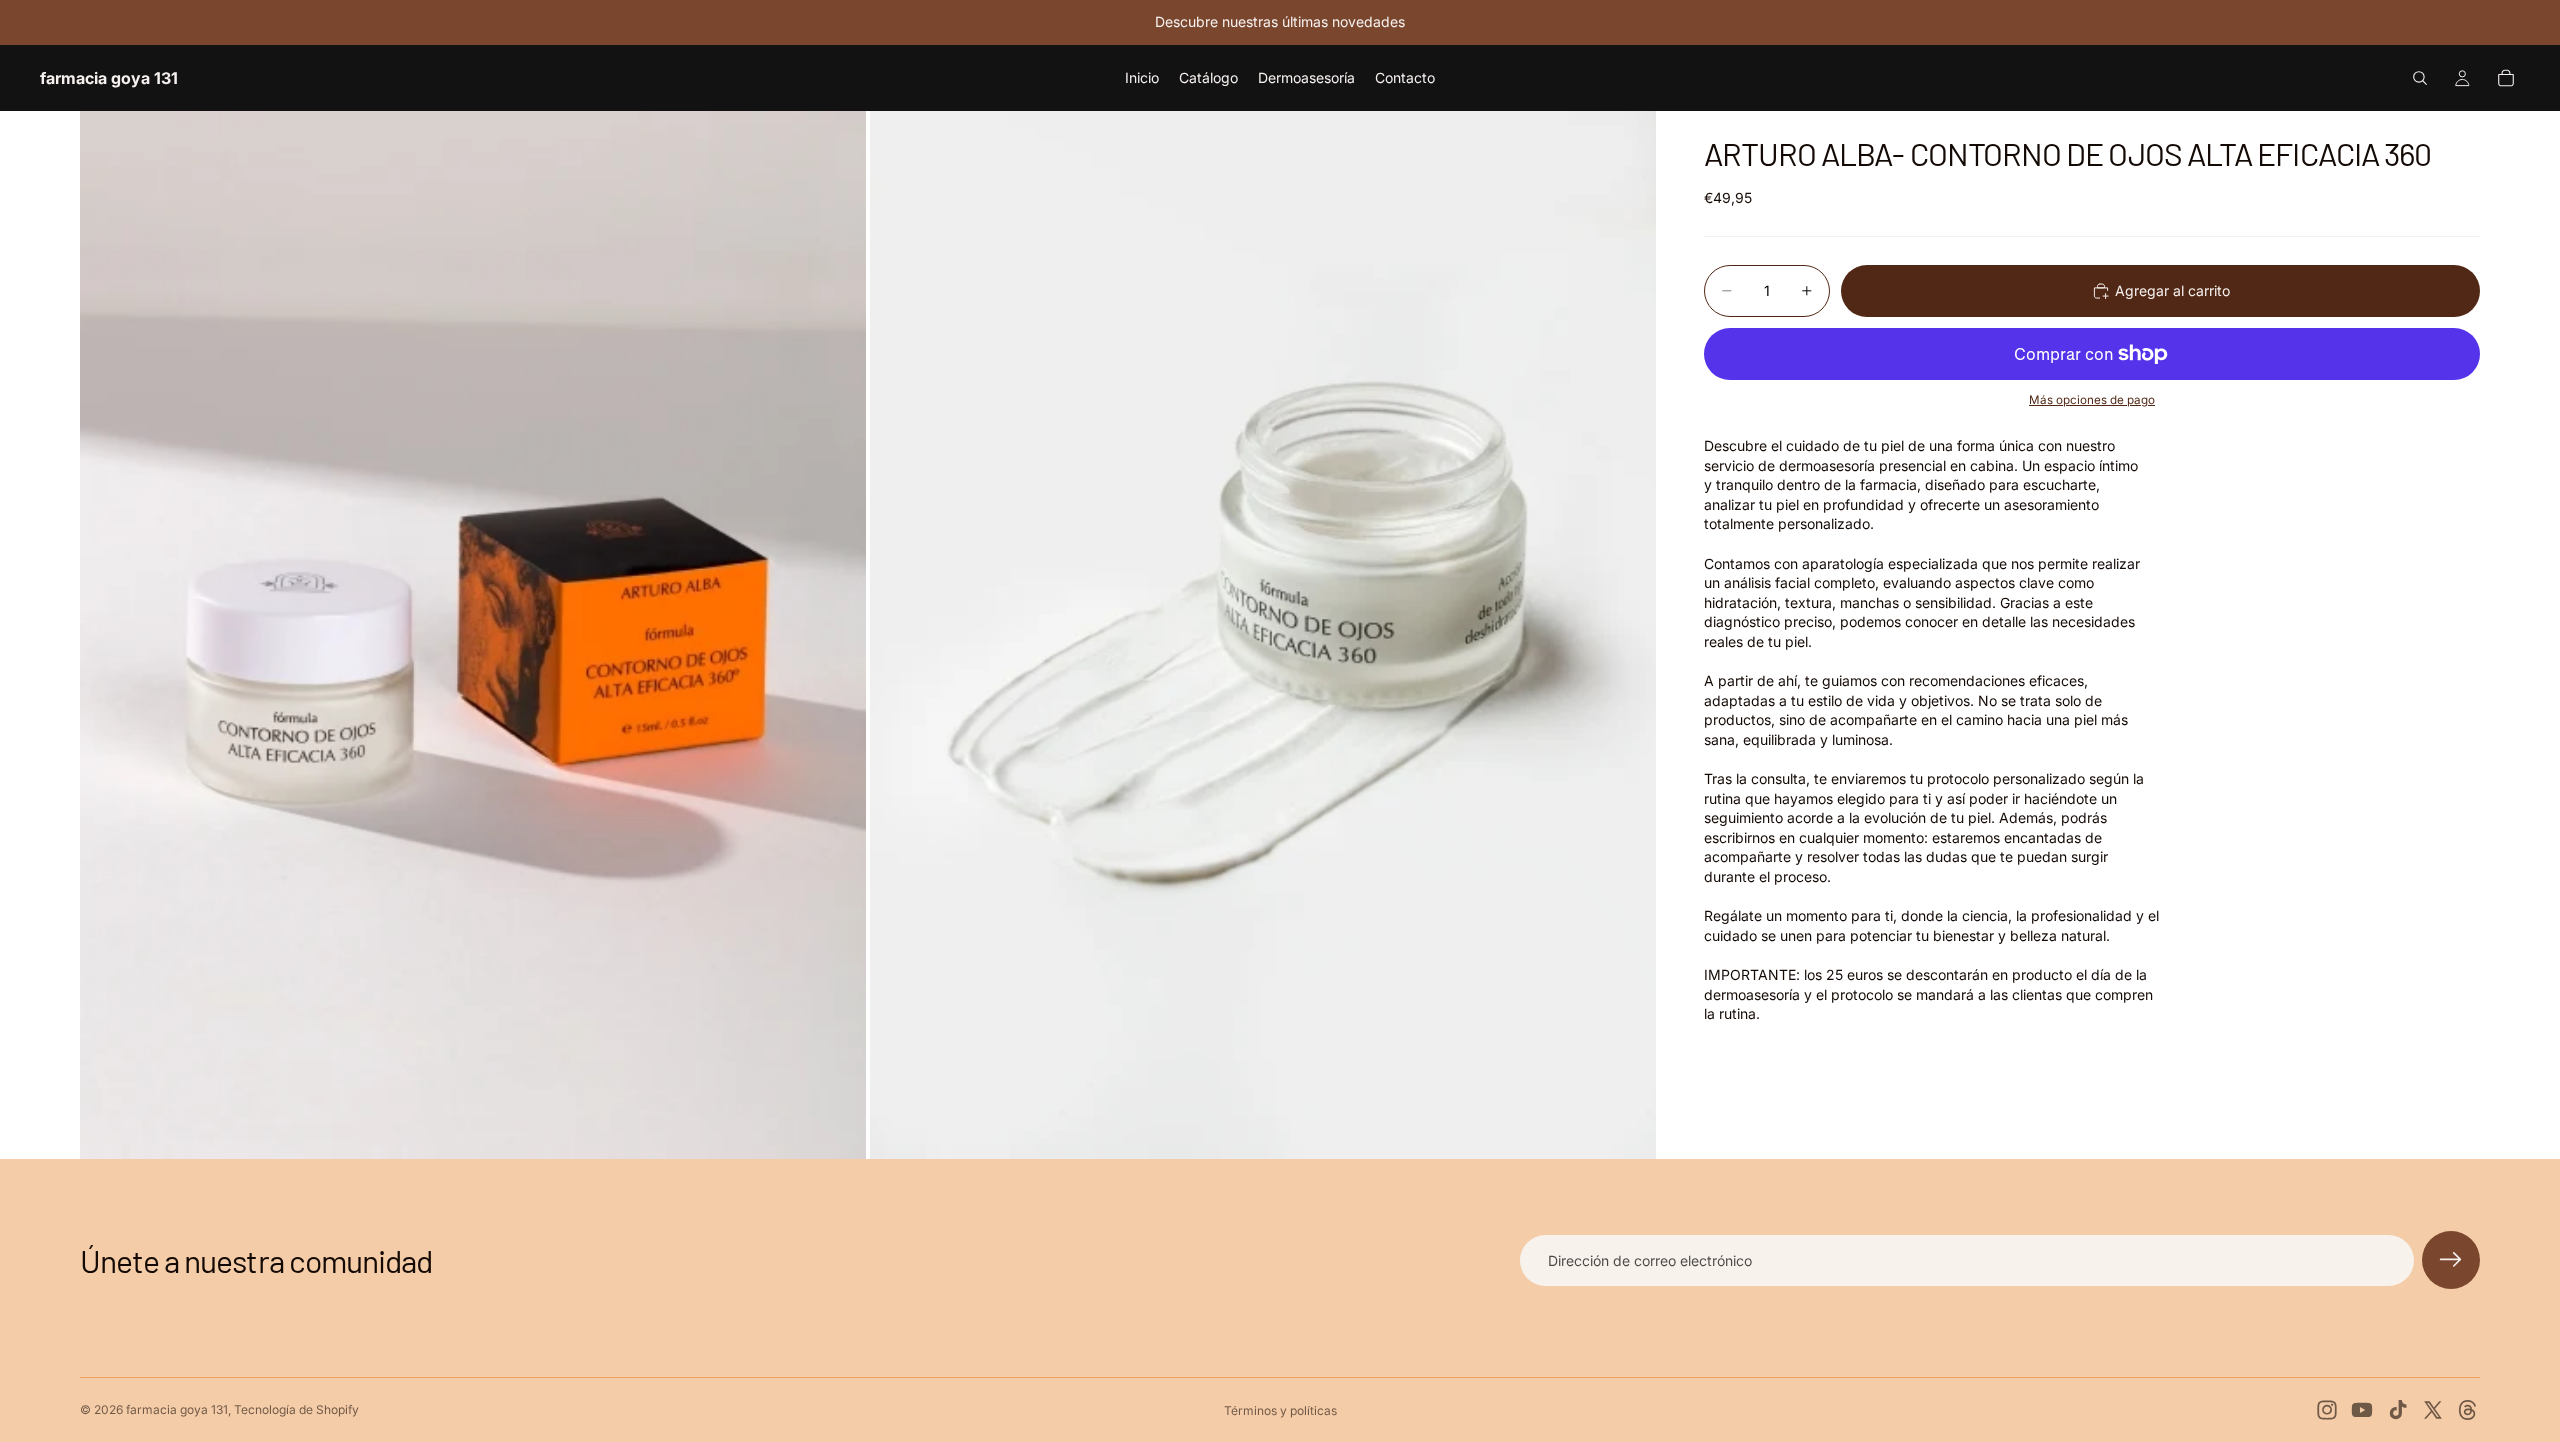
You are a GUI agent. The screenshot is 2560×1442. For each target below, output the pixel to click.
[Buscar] (2420, 78)
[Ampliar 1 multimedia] (473, 635)
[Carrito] (2506, 78)
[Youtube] (2362, 1410)
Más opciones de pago (2092, 400)
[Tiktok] (2398, 1410)
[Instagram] (2327, 1410)
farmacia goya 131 (177, 1409)
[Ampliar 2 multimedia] (1263, 635)
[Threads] (2468, 1410)
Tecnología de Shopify (296, 1409)
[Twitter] (2433, 1410)
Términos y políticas (1280, 1410)
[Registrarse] (2451, 1260)
